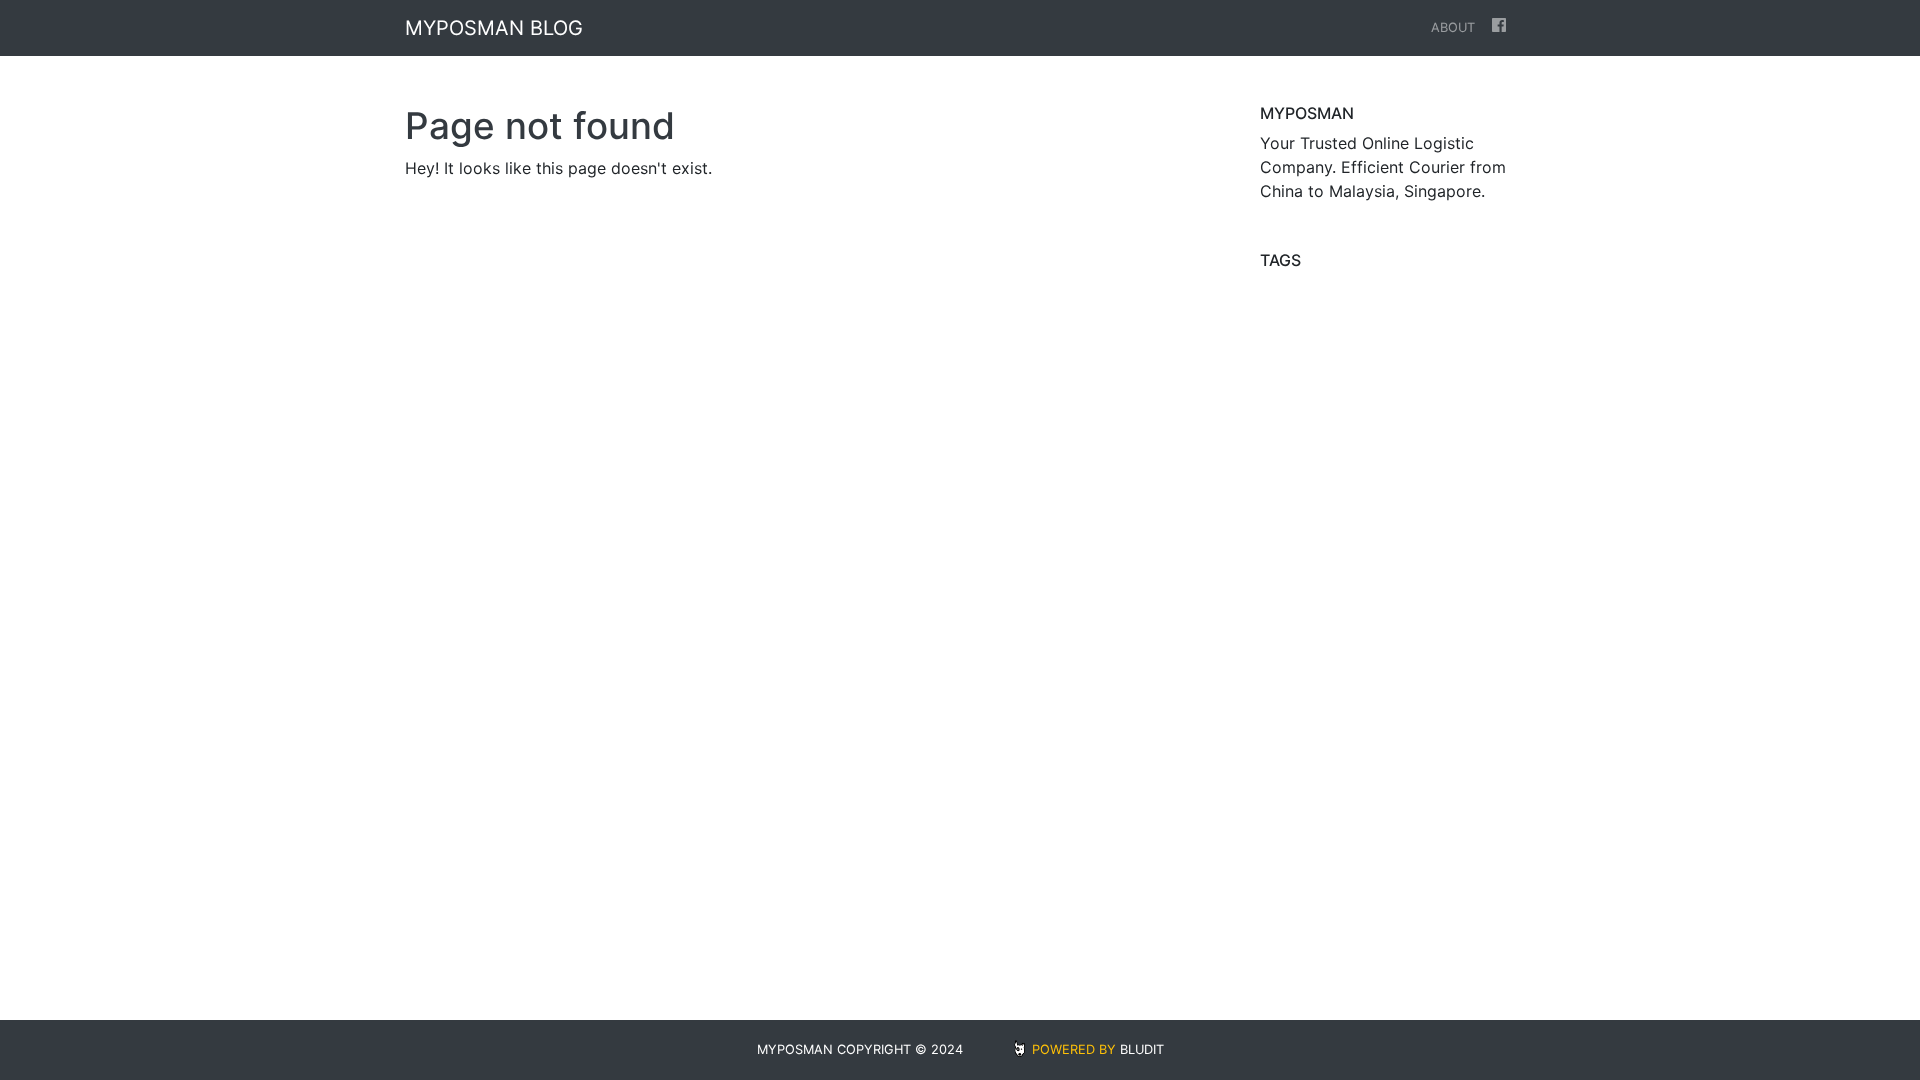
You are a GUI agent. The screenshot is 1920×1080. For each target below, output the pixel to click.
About (1453, 27)
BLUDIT (1142, 1049)
